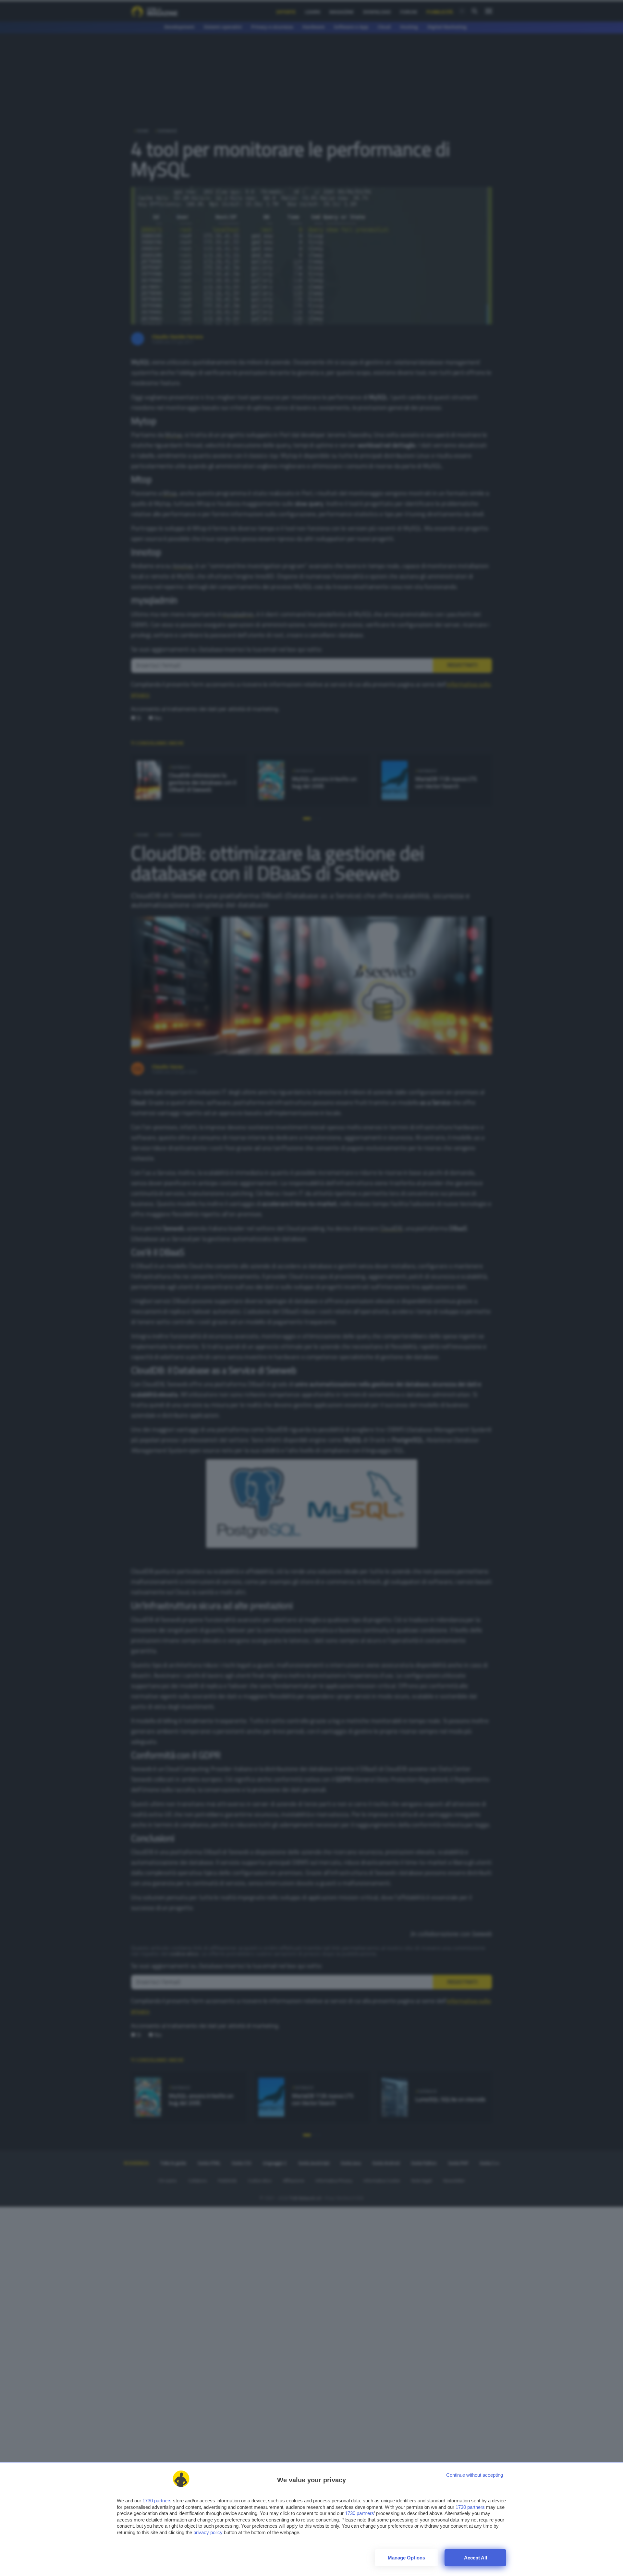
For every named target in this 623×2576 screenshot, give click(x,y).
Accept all (476, 2558)
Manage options (406, 2558)
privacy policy (208, 2532)
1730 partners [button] (157, 2501)
